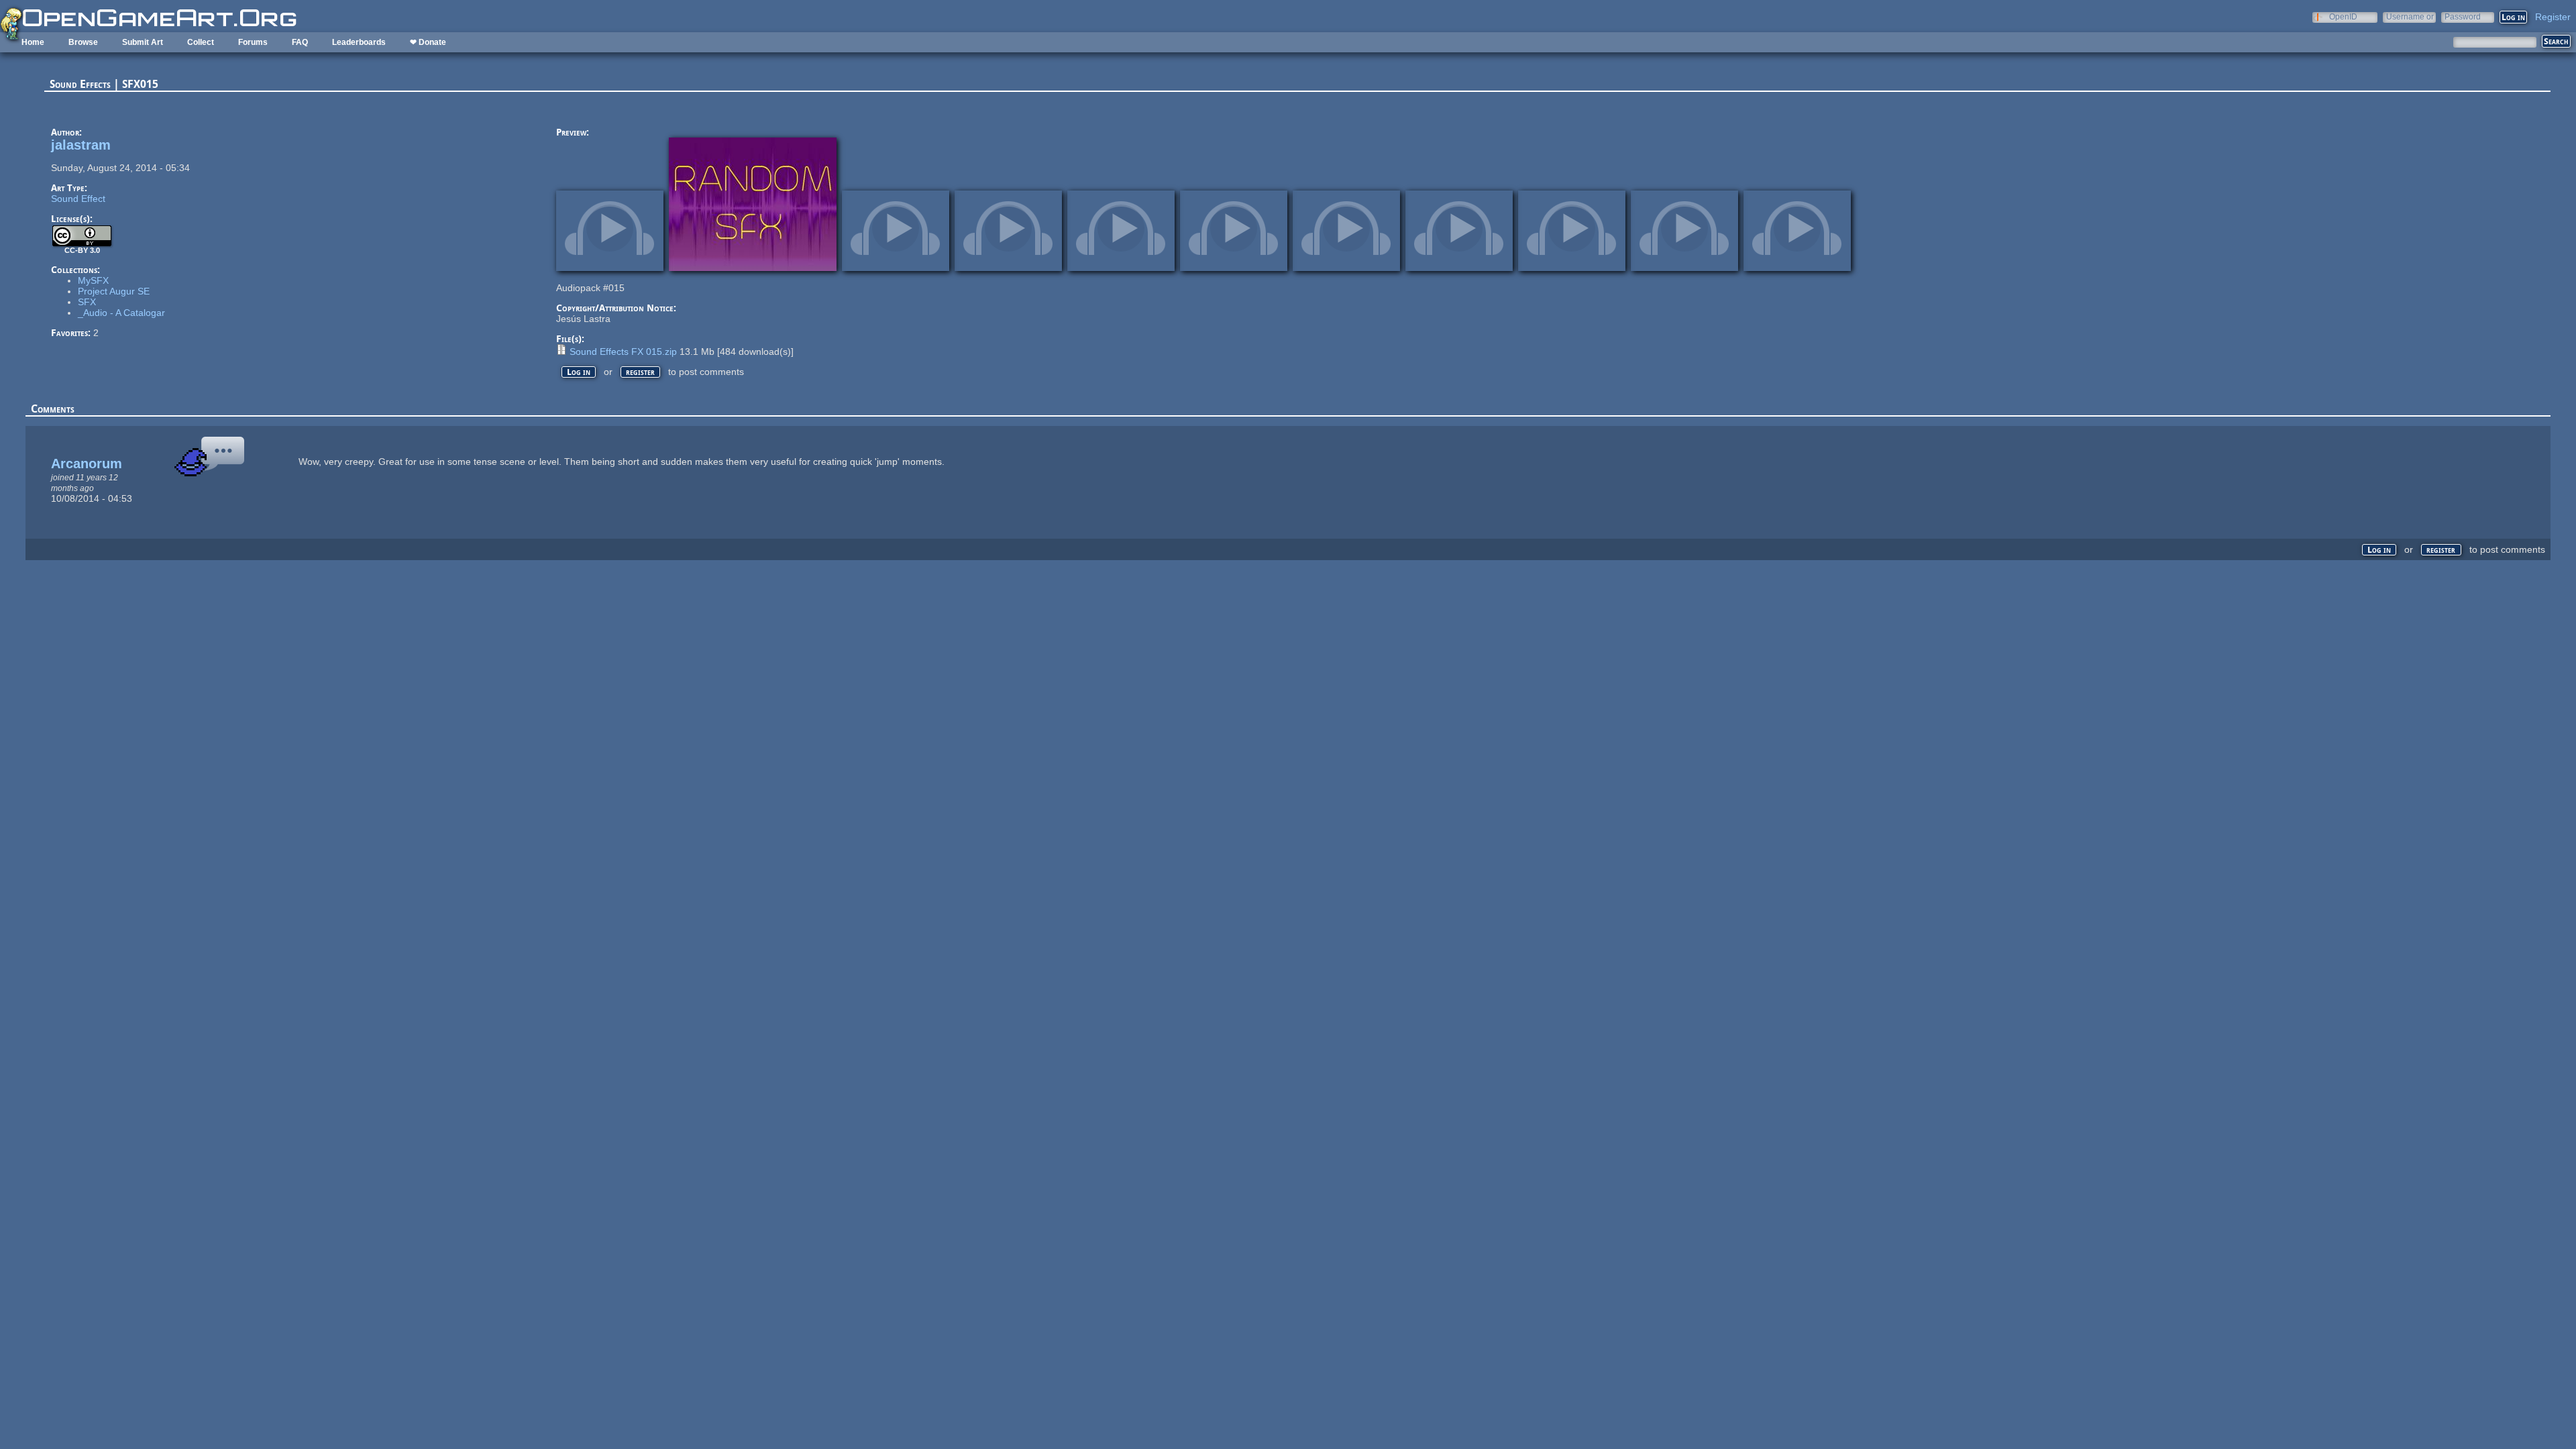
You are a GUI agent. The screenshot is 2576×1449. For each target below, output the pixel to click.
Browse (83, 42)
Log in (579, 372)
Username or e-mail (2410, 16)
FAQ (300, 42)
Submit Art (143, 42)
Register (2553, 17)
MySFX (93, 280)
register (640, 372)
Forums (253, 42)
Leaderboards (359, 42)
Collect (201, 42)
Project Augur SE (114, 291)
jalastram (81, 145)
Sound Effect (78, 199)
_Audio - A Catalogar (121, 313)
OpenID (2343, 16)
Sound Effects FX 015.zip (623, 352)
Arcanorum (87, 464)
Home (33, 42)
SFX (87, 302)
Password (2463, 16)
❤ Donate (428, 42)
